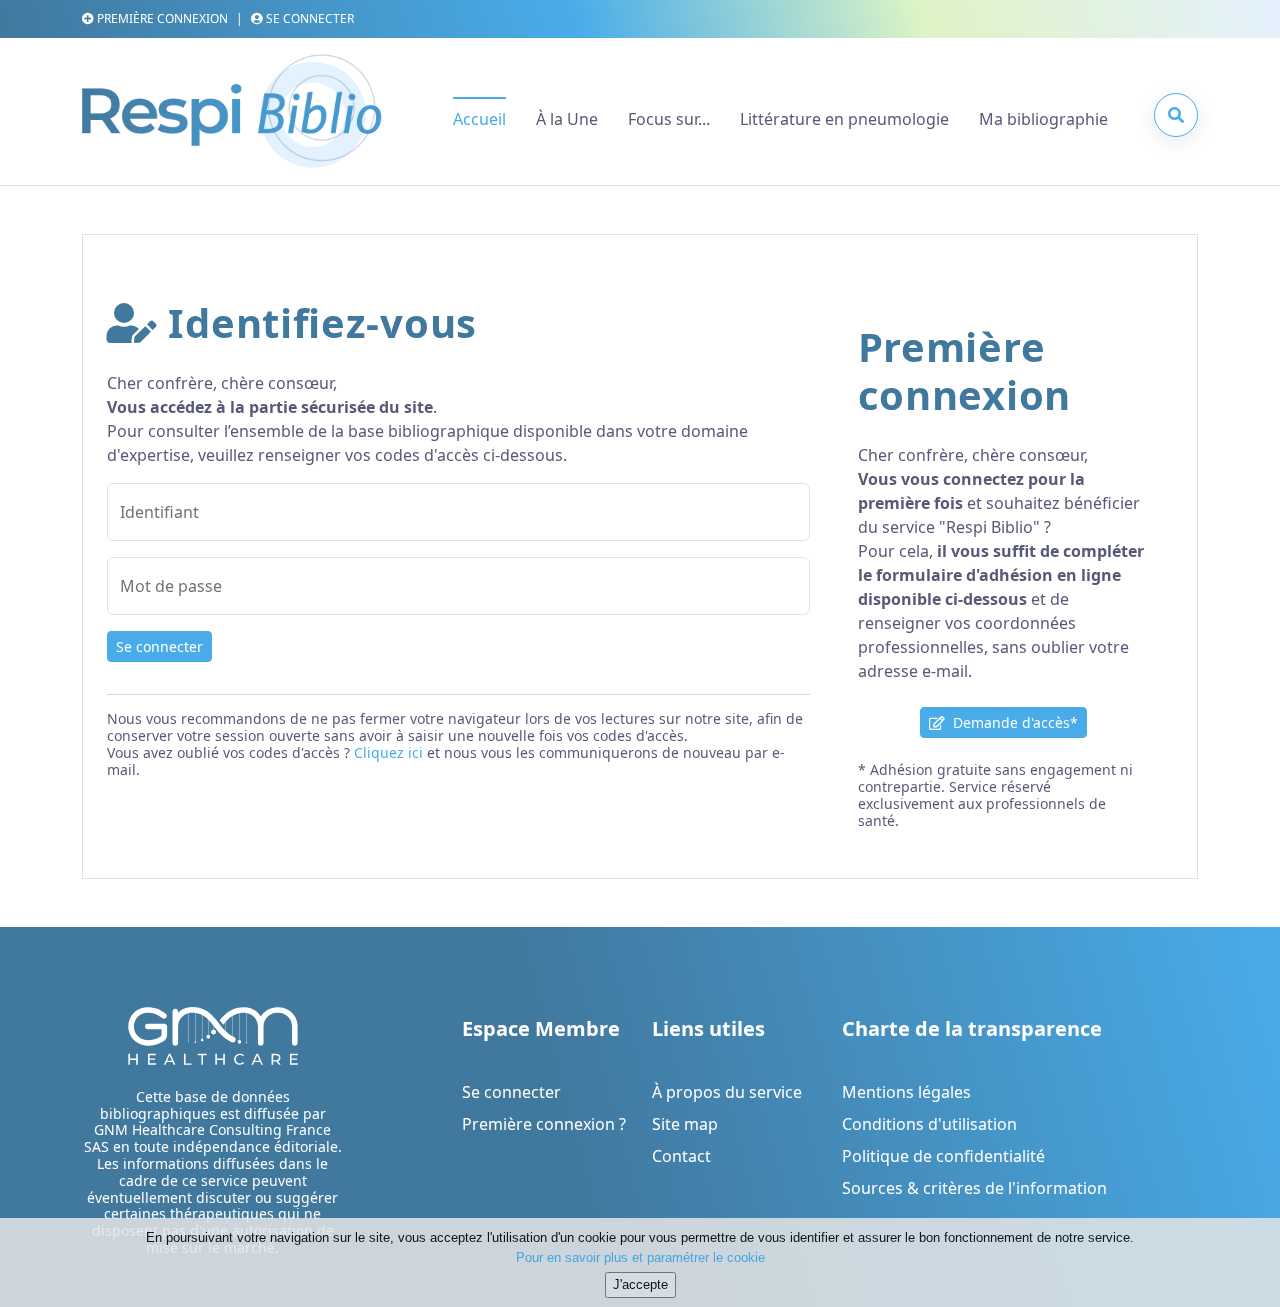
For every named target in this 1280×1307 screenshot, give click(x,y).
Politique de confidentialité (943, 1156)
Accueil (479, 119)
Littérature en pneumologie (844, 119)
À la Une (567, 119)
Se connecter (159, 646)
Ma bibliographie (1043, 119)
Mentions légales (906, 1092)
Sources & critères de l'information (974, 1188)
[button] (1176, 115)
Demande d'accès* (1011, 722)
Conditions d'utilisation (929, 1124)
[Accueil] (232, 119)
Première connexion (161, 18)
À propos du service (727, 1092)
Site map (685, 1124)
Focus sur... (669, 119)
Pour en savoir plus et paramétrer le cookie (640, 1256)
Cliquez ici (388, 752)
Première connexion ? (544, 1124)
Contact (681, 1156)
